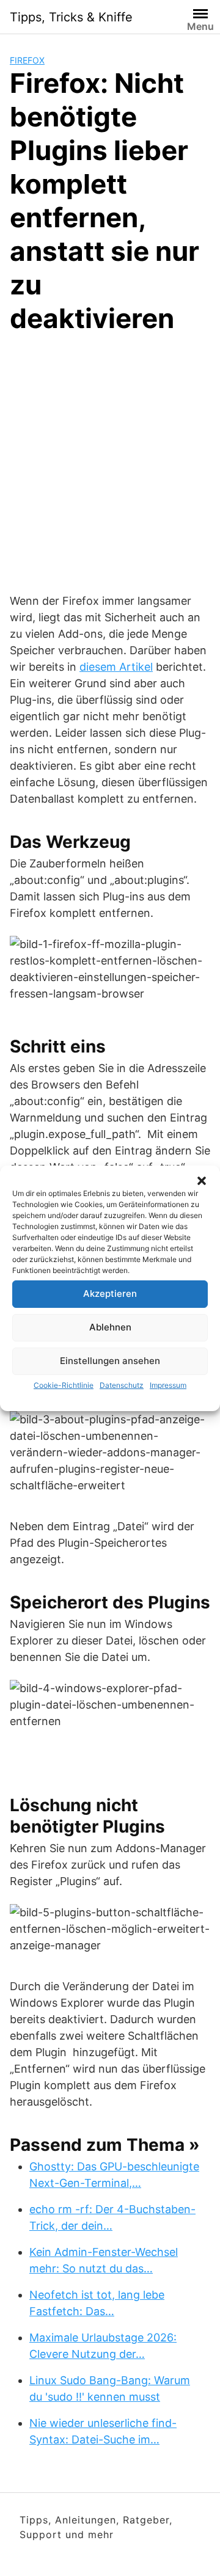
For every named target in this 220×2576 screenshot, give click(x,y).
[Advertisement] (110, 461)
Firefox (27, 60)
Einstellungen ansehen (110, 1361)
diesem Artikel (116, 667)
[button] (202, 1181)
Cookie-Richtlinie (64, 1385)
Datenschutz (122, 1385)
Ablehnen (110, 1327)
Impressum (168, 1385)
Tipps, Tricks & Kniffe (71, 17)
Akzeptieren (110, 1293)
